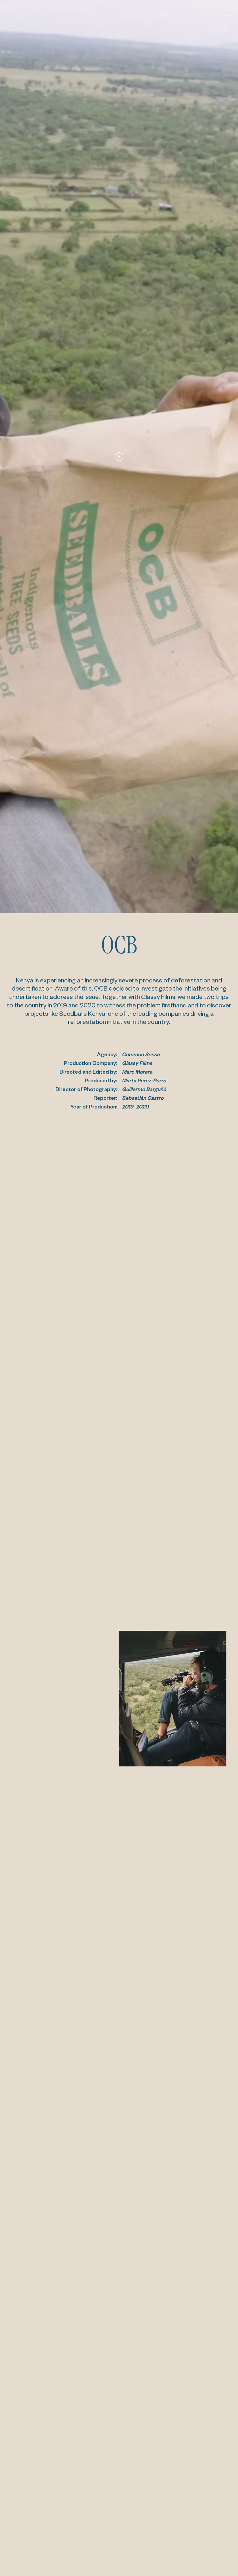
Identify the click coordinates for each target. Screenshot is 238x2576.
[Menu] (226, 13)
